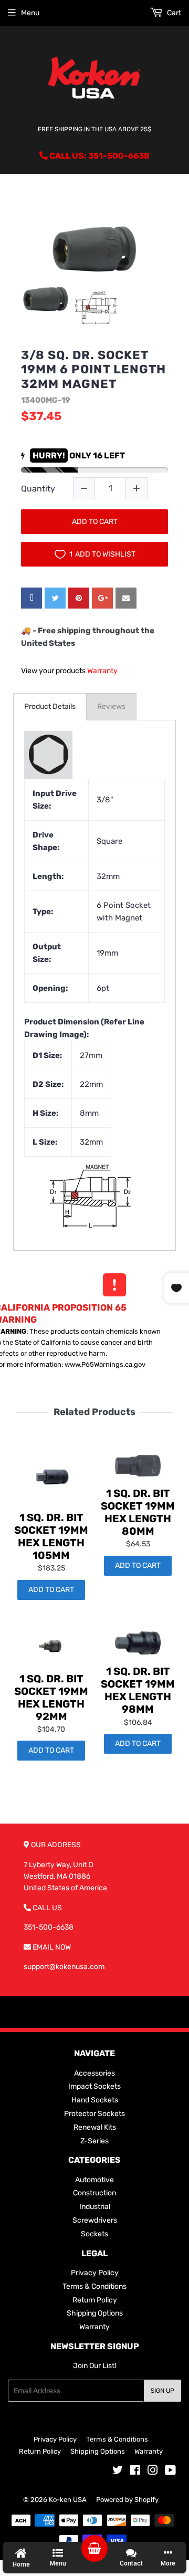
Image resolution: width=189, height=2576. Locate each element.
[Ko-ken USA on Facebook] (135, 2472)
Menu (30, 13)
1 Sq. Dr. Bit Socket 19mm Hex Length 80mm (138, 1512)
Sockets (94, 2234)
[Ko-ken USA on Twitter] (118, 2472)
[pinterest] (79, 598)
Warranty (102, 671)
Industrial (95, 2207)
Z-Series (94, 2141)
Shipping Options (95, 2313)
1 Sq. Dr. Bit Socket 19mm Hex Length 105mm (51, 1536)
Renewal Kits (95, 2127)
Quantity (38, 489)
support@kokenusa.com (64, 1967)
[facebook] (31, 598)
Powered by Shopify (127, 2500)
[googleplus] (102, 598)
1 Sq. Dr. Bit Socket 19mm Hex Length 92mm (51, 1698)
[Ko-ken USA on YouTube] (170, 2472)
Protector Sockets (94, 2114)
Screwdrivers (95, 2220)
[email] (126, 598)
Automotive (94, 2180)
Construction (94, 2193)
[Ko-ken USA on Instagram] (153, 2472)
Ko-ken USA (68, 2500)
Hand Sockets (95, 2100)
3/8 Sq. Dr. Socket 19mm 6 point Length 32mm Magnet (93, 370)
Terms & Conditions (94, 2286)
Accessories (94, 2073)
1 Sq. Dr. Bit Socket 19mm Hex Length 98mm (138, 1690)
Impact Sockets (94, 2086)
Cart (173, 13)
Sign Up (162, 2391)
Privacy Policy (95, 2273)
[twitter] (55, 598)
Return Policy (95, 2300)
